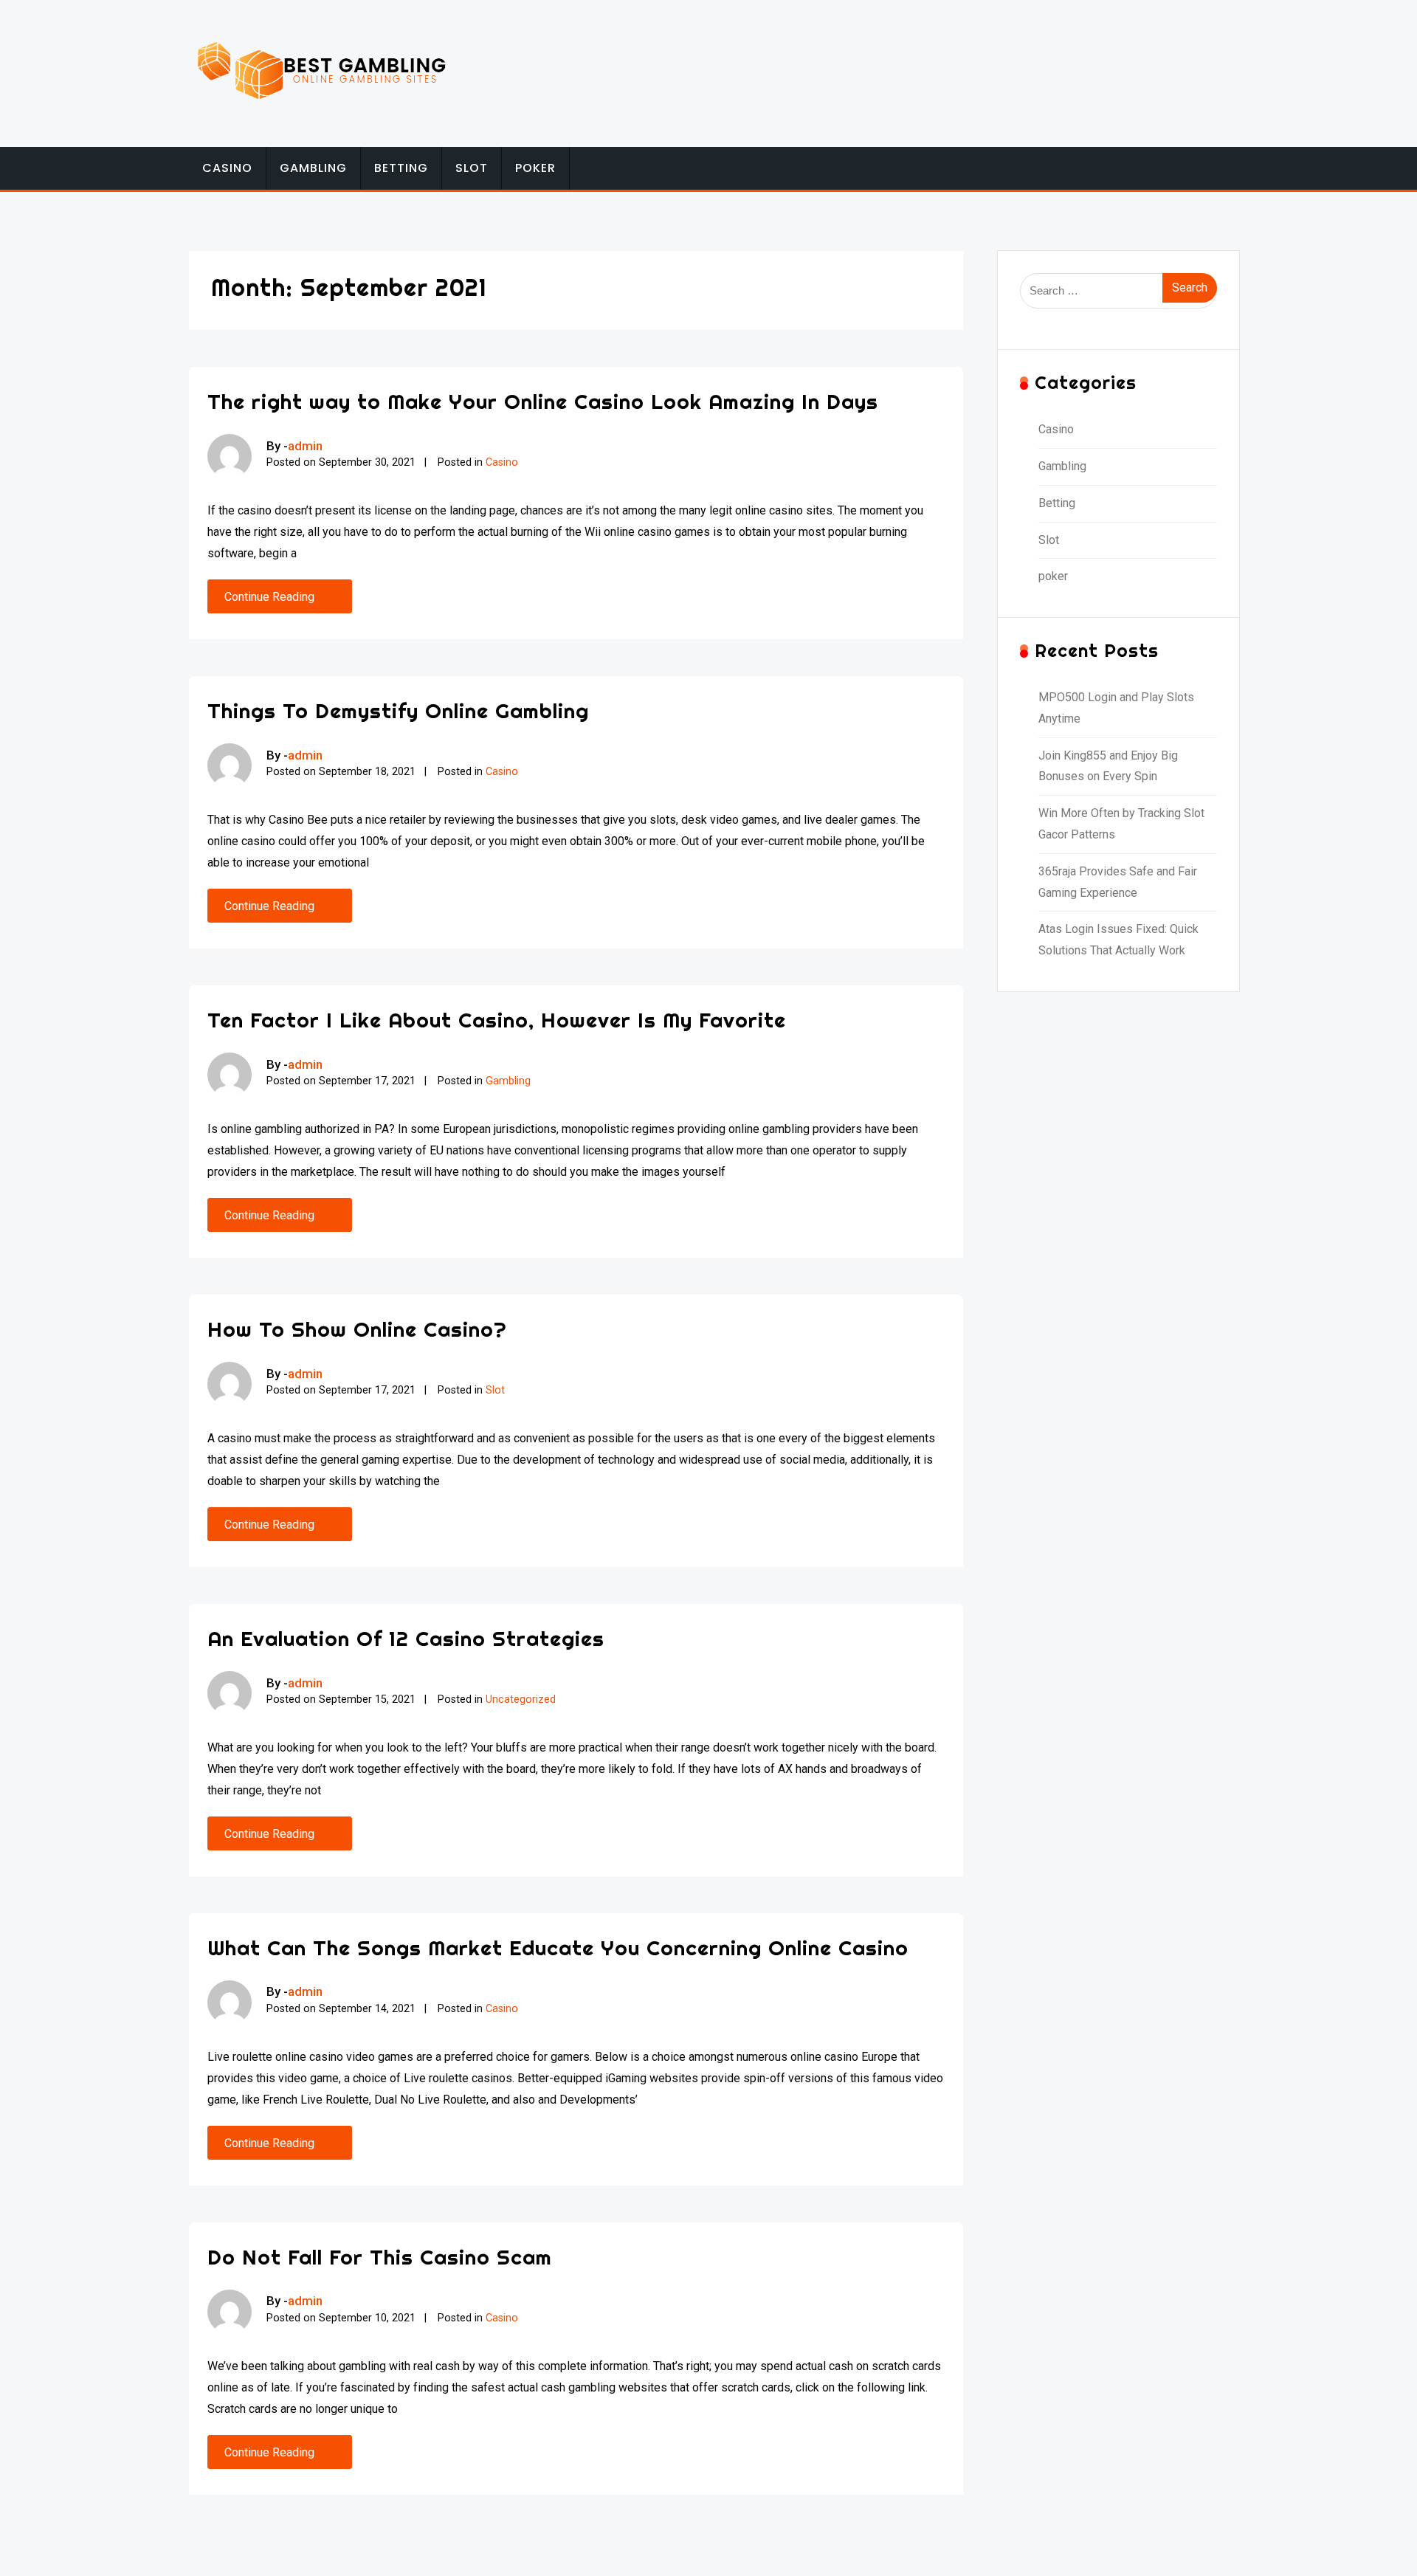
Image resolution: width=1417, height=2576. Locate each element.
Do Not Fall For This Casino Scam (380, 2257)
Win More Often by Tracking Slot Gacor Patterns (1121, 824)
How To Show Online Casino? (357, 1329)
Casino (227, 168)
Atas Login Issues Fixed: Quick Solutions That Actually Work (1118, 940)
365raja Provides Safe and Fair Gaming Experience (1118, 882)
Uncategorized (521, 1699)
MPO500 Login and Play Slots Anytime (1116, 708)
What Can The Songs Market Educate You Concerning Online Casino (558, 1948)
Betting (401, 168)
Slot (472, 168)
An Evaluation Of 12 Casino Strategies (406, 1638)
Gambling (313, 168)
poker (535, 168)
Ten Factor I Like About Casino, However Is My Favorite (497, 1020)
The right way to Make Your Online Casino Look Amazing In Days (543, 401)
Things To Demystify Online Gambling (398, 710)
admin (305, 446)
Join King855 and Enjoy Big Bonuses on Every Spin (1108, 766)
